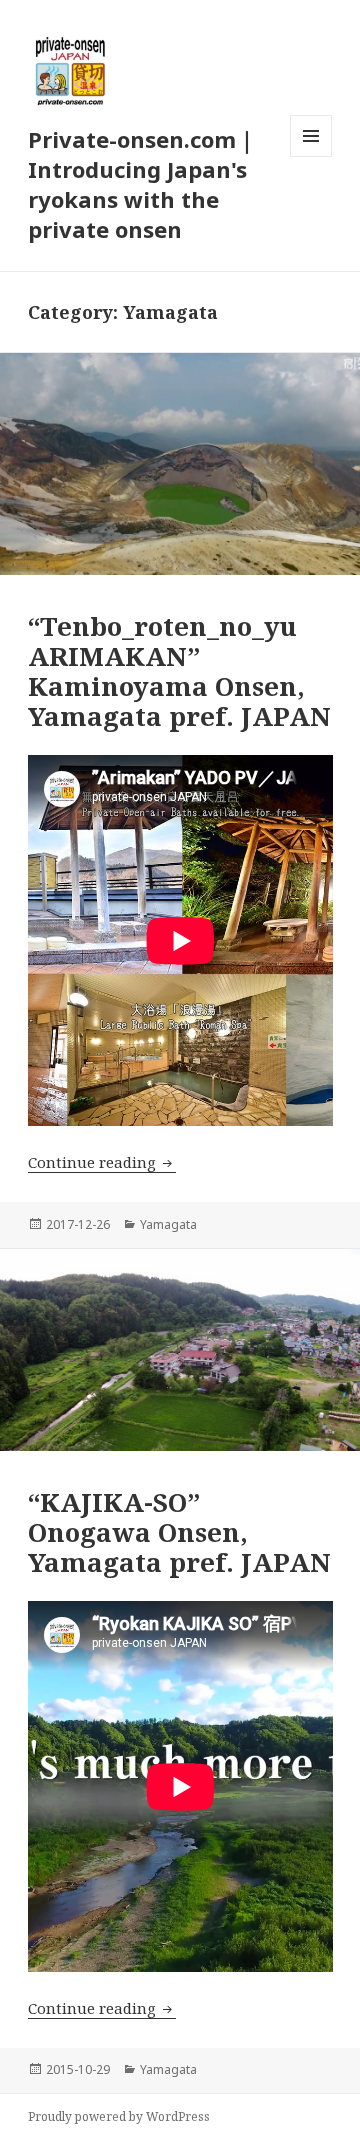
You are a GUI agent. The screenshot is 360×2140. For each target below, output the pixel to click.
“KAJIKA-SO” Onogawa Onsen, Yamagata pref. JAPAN (179, 1532)
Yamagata (168, 1224)
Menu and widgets (311, 156)
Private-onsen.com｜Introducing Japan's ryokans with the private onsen (143, 184)
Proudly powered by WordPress (119, 2116)
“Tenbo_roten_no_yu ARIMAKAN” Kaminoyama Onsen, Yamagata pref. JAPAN (179, 671)
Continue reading (102, 1162)
